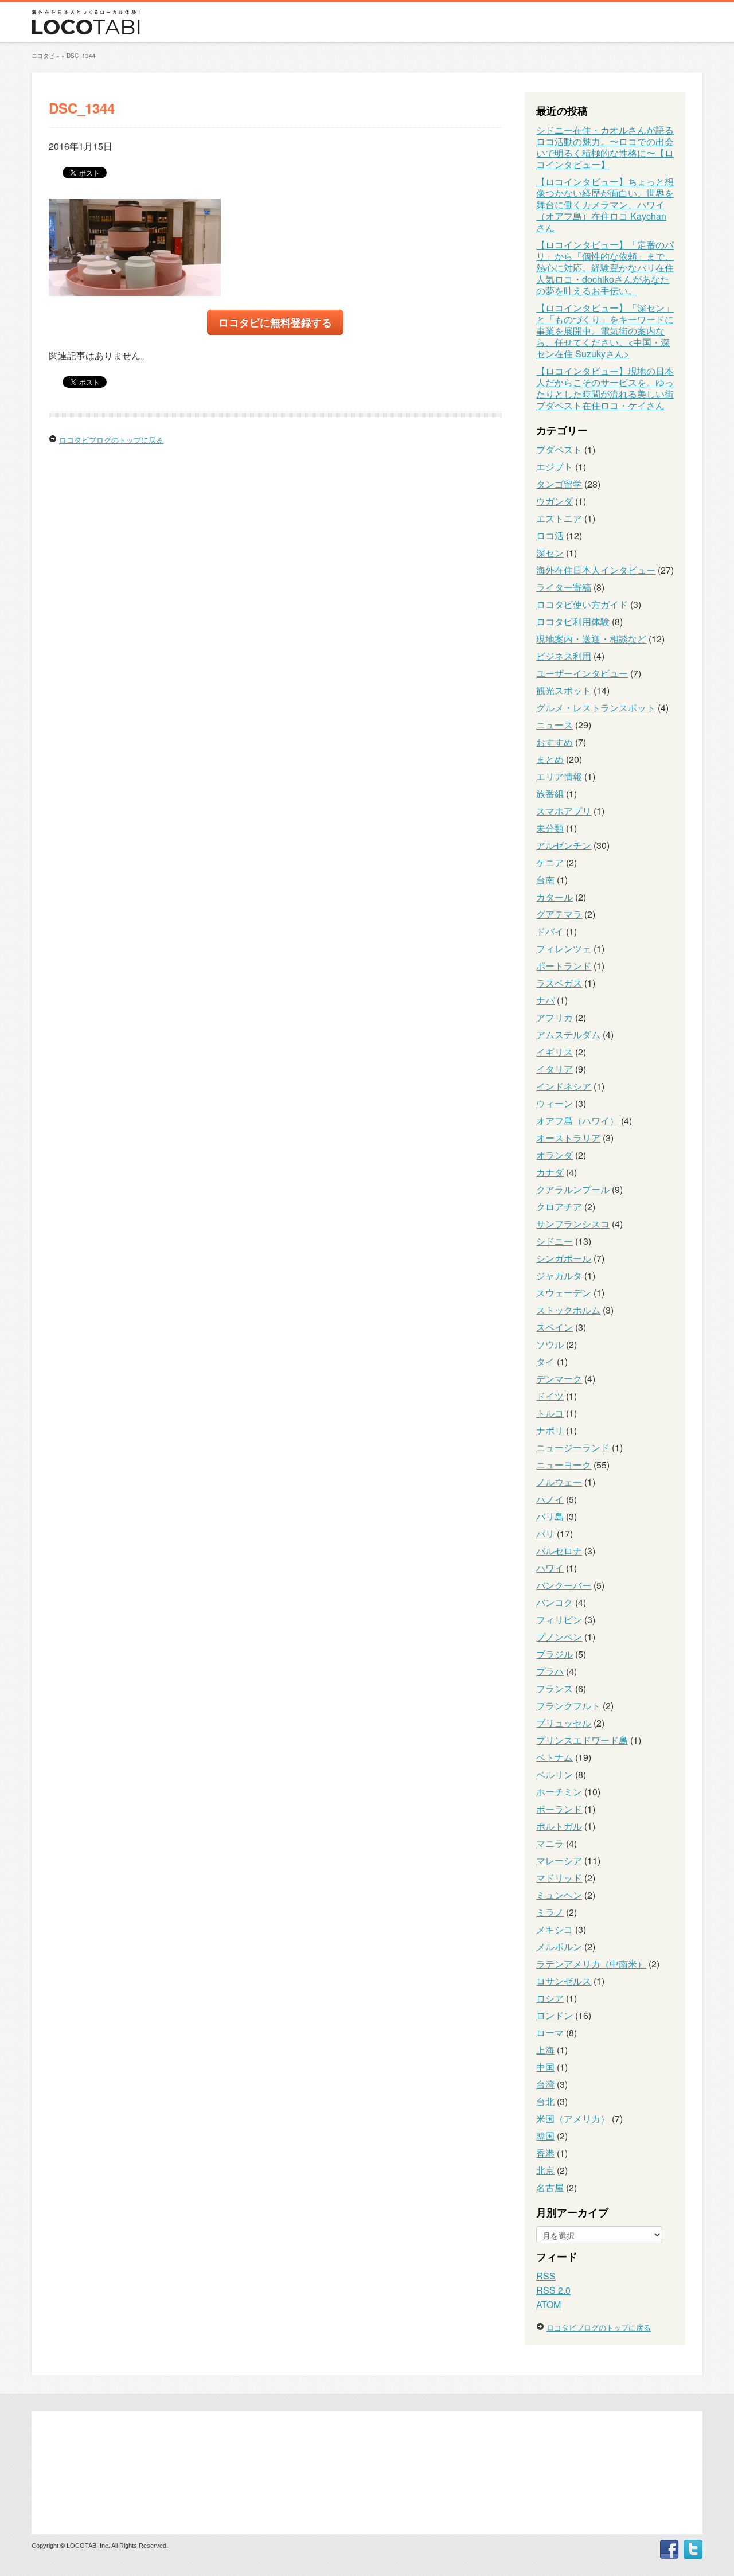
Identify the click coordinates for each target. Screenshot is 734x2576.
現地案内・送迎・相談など (591, 639)
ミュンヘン (559, 1895)
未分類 (550, 828)
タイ (545, 1361)
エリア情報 (559, 776)
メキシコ (555, 1929)
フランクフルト (568, 1706)
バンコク (555, 1602)
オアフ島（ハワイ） (577, 1121)
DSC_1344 (81, 56)
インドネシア (564, 1086)
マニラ (550, 1843)
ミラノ (550, 1912)
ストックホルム (568, 1310)
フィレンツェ (564, 948)
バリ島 (550, 1516)
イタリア (555, 1069)
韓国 (545, 2136)
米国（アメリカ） (573, 2119)
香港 (545, 2153)
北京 (545, 2170)
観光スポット (564, 690)
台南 (545, 880)
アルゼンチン (564, 845)
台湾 (545, 2084)
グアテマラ (559, 914)
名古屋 (550, 2187)
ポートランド (564, 966)
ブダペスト (559, 449)
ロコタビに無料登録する (275, 322)
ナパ (545, 1000)
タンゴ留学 (559, 484)
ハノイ (550, 1499)
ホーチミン (559, 1792)
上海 (545, 2050)
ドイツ (550, 1396)
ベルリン (555, 1774)
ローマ (550, 2033)
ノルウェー (559, 1482)
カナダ (550, 1172)
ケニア (550, 862)
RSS (546, 2276)
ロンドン (555, 2015)
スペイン (555, 1327)
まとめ (550, 759)
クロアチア (559, 1207)
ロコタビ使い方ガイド (582, 604)
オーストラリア (568, 1138)
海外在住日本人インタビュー (596, 570)
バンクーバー (564, 1585)
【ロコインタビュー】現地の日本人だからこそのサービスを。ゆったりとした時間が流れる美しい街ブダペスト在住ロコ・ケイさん (605, 388)
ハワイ (550, 1568)
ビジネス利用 (564, 656)
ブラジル (555, 1654)
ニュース (555, 725)
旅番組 (550, 794)
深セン (550, 553)
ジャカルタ (559, 1275)
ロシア (550, 1998)
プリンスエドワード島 (582, 1740)
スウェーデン (564, 1293)
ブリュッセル (564, 1723)
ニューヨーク (564, 1465)
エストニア (559, 518)
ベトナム (555, 1757)
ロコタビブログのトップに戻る (111, 440)
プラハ (550, 1671)
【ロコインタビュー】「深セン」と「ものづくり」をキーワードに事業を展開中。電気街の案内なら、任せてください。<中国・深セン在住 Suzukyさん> (605, 331)
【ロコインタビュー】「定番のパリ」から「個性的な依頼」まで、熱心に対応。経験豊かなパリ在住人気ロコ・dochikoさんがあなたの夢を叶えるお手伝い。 (605, 268)
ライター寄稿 (564, 587)
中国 (545, 2067)
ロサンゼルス (564, 1981)
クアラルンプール (573, 1189)
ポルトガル (559, 1826)
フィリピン (559, 1620)
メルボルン (559, 1946)
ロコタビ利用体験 (573, 621)
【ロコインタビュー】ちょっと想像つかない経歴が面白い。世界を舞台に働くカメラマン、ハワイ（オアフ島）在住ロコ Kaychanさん (605, 204)
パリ (545, 1533)
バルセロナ (559, 1551)
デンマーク (559, 1379)
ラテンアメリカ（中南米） (591, 1964)
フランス (555, 1688)
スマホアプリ (564, 811)
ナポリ (550, 1430)
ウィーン (555, 1103)
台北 (545, 2101)
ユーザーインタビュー (582, 673)
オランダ (555, 1155)
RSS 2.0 (553, 2290)
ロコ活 (550, 535)
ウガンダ (555, 501)
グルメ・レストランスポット (596, 708)
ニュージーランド (573, 1447)
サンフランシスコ (573, 1224)
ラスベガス (559, 983)
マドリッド (559, 1878)
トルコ (550, 1413)
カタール (555, 897)
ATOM (548, 2304)
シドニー (555, 1241)
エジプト (555, 467)
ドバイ (550, 931)
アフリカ (555, 1017)
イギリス (555, 1052)
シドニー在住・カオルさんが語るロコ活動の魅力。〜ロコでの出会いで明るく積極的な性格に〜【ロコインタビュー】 (605, 147)
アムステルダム (568, 1034)
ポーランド (559, 1809)
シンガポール (564, 1258)
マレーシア (559, 1860)
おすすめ (555, 742)
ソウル (550, 1344)
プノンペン (559, 1637)
